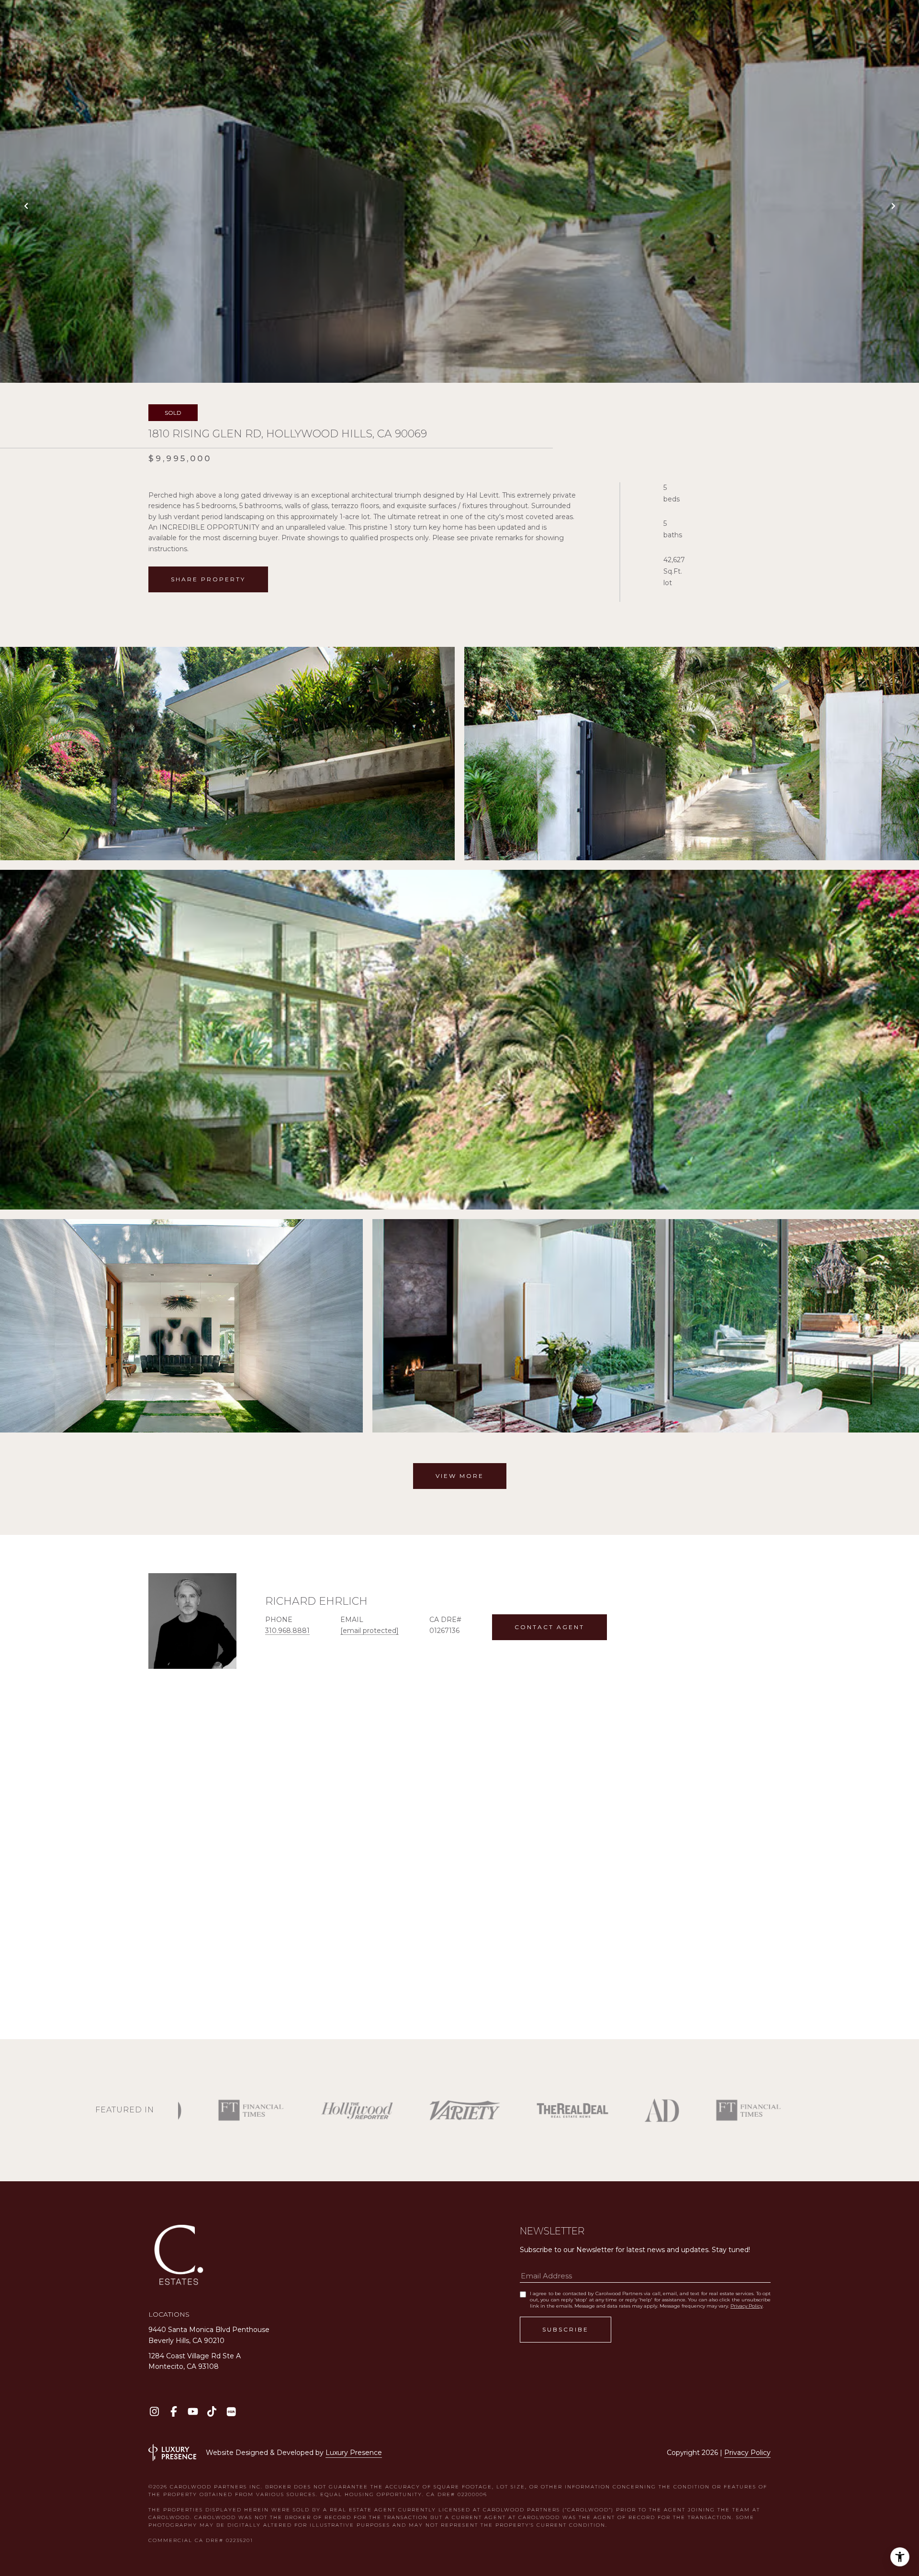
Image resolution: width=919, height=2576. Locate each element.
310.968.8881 (287, 1631)
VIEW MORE (460, 1476)
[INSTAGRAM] (154, 2412)
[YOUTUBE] (193, 2412)
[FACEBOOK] (174, 2412)
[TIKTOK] (212, 2412)
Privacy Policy (746, 2306)
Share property (208, 579)
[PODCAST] (231, 2412)
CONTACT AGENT (549, 1627)
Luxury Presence (354, 2453)
